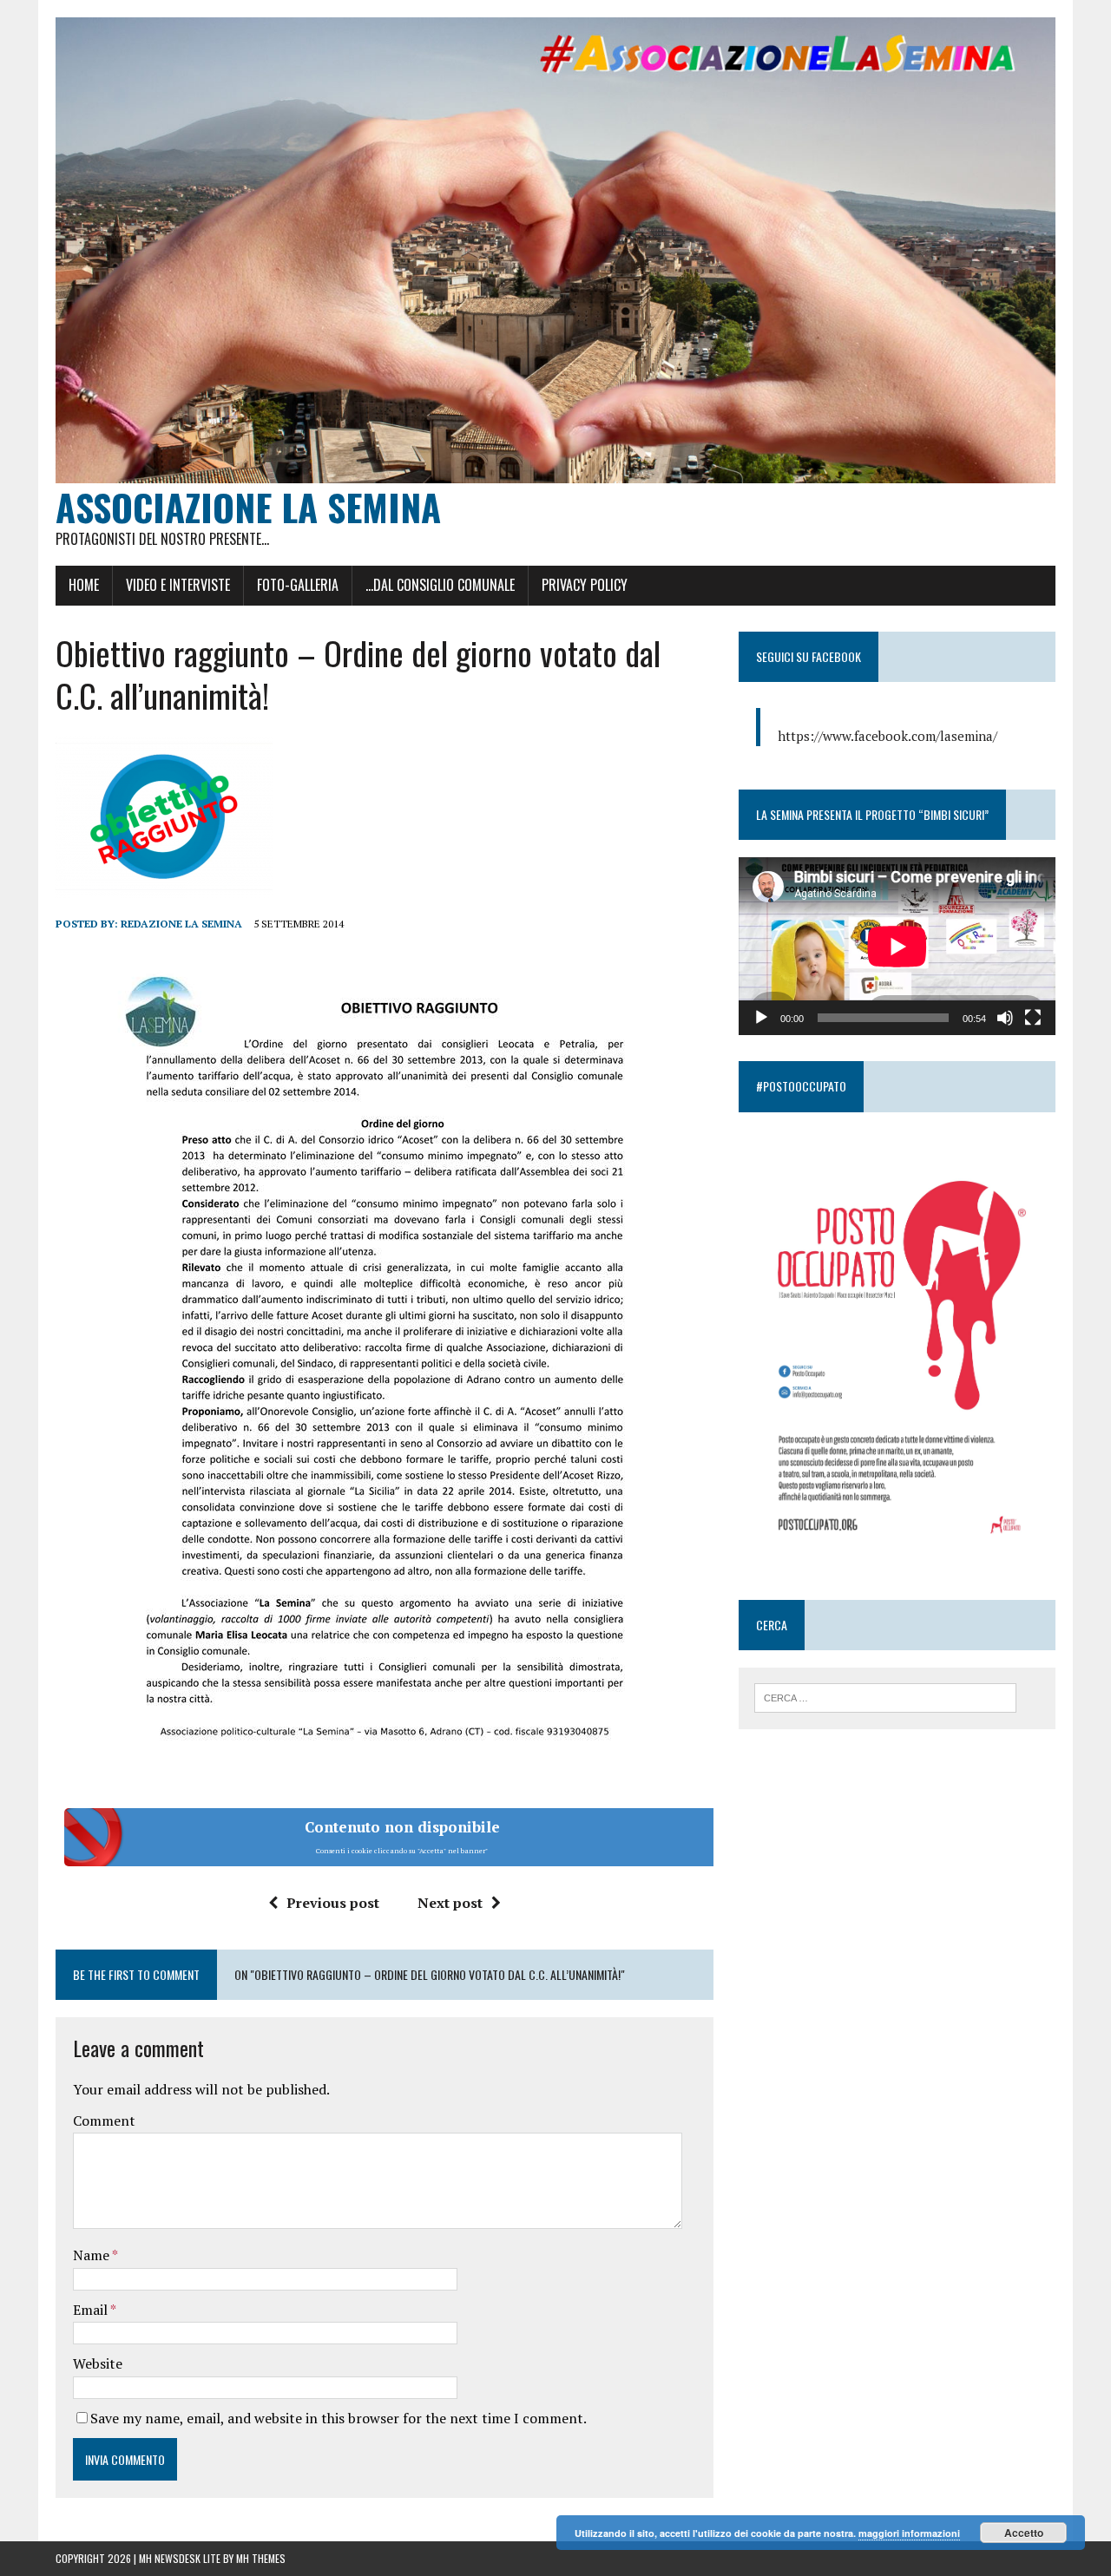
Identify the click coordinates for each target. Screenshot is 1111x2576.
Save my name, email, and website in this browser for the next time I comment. (339, 2418)
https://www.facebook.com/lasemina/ (887, 736)
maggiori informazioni (909, 2533)
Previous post (333, 1903)
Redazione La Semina (181, 924)
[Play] (761, 1018)
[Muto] (1005, 1018)
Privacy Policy (585, 585)
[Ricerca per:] (885, 1696)
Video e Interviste (178, 585)
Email (92, 2310)
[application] (897, 946)
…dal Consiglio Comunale (440, 585)
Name (92, 2255)
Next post (450, 1903)
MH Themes (261, 2558)
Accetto (1024, 2533)
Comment (104, 2120)
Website (98, 2363)
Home (84, 585)
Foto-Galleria (298, 585)
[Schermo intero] (1033, 1018)
